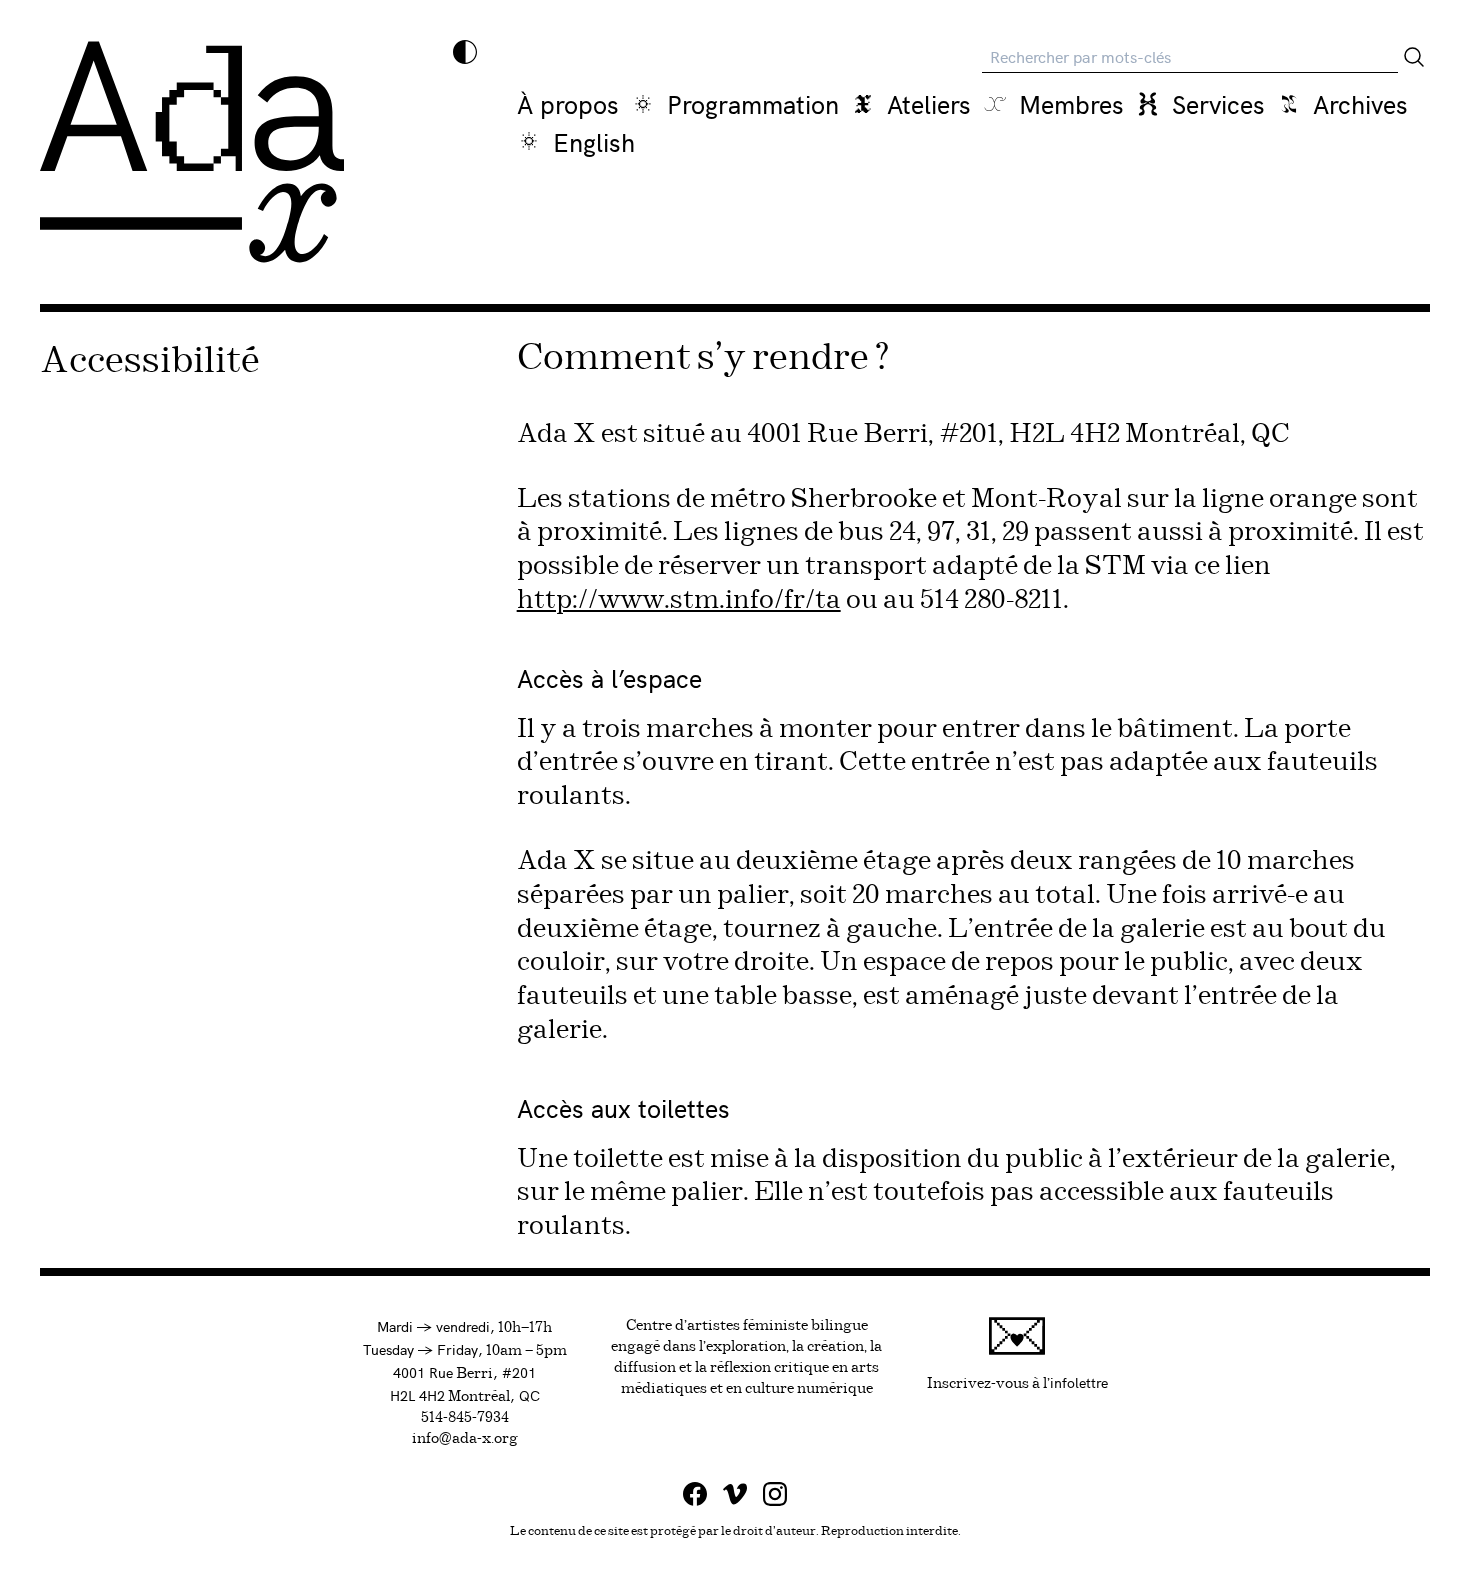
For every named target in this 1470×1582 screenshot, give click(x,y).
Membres (1071, 103)
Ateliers (929, 103)
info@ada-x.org (465, 1439)
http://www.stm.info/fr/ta (679, 600)
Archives (1360, 103)
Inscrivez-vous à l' (1017, 1381)
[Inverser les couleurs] (465, 52)
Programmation (753, 103)
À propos (568, 103)
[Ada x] (192, 152)
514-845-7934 (465, 1418)
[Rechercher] (1414, 57)
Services (1218, 103)
